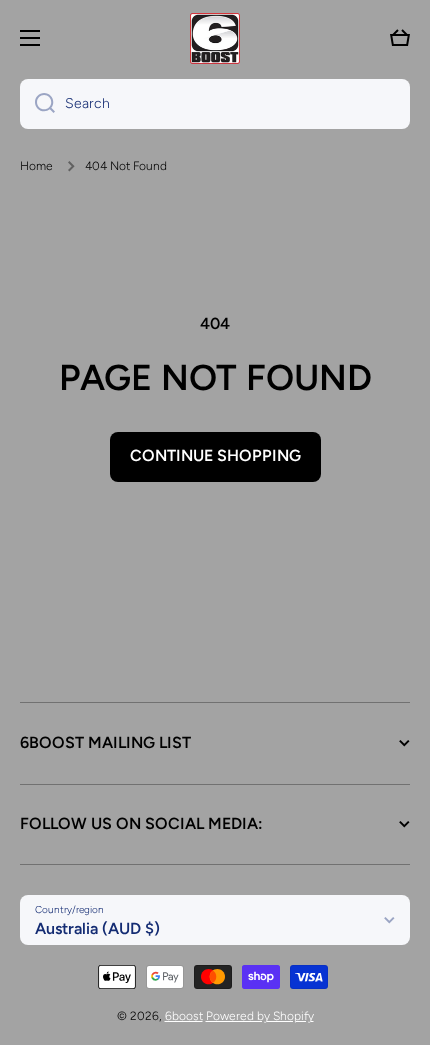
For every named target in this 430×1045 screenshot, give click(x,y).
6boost (184, 1016)
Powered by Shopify (260, 1016)
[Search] (37, 104)
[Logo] (215, 38)
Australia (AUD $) (97, 928)
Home (36, 166)
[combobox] (215, 104)
